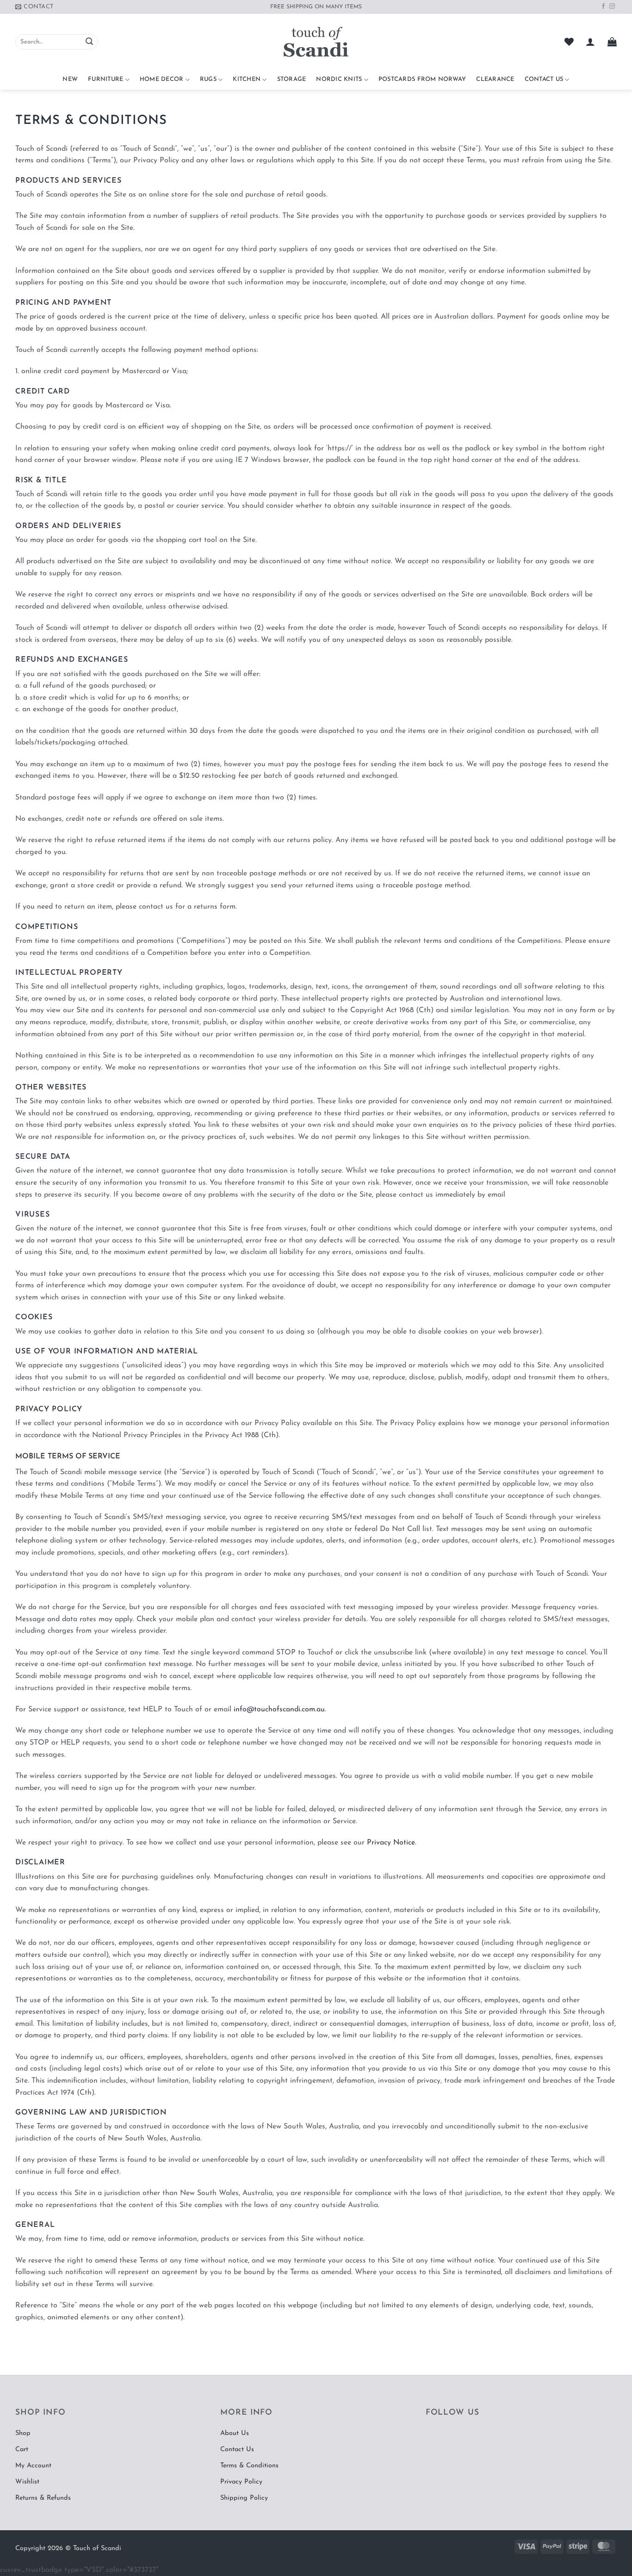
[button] (590, 42)
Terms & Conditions (249, 2466)
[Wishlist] (569, 42)
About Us (235, 2433)
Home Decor (162, 79)
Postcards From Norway (422, 79)
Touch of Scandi (97, 2548)
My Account (33, 2466)
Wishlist (27, 2482)
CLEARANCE (495, 79)
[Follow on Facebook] (603, 6)
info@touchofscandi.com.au (279, 1709)
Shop (23, 2433)
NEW (70, 79)
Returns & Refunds (43, 2498)
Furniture (105, 79)
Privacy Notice (391, 1843)
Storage (292, 79)
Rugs (208, 79)
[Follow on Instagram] (612, 6)
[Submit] (89, 42)
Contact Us (544, 79)
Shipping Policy (244, 2498)
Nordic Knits (339, 79)
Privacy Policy (241, 2482)
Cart (22, 2450)
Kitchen (247, 79)
